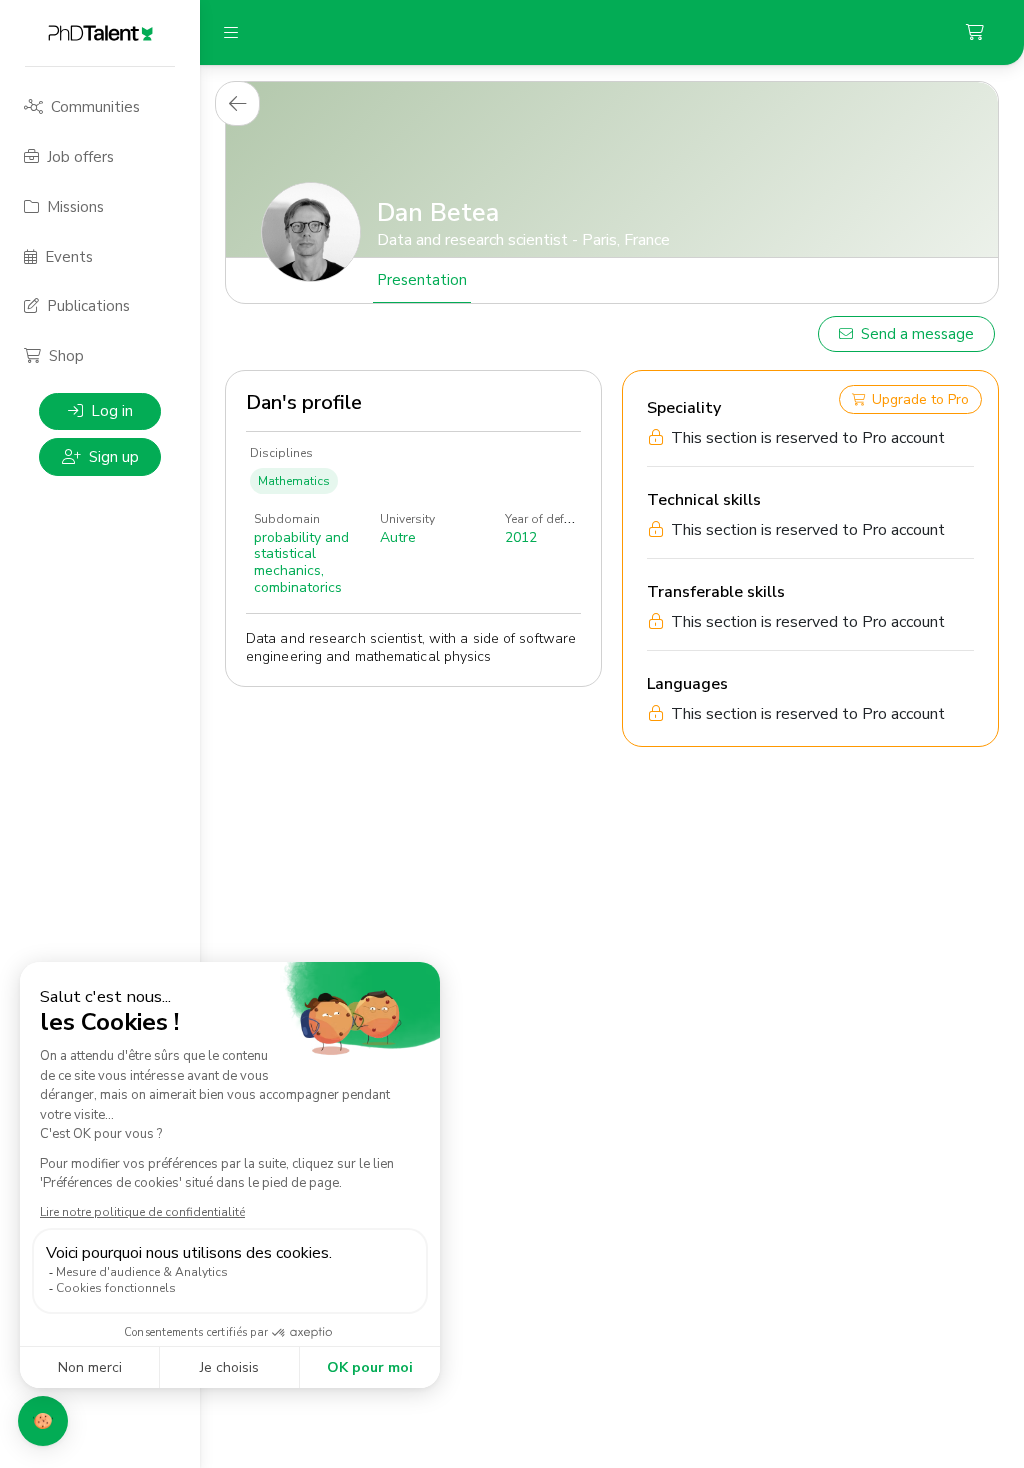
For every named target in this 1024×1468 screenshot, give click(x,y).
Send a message (917, 334)
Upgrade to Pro (920, 399)
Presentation (422, 280)
